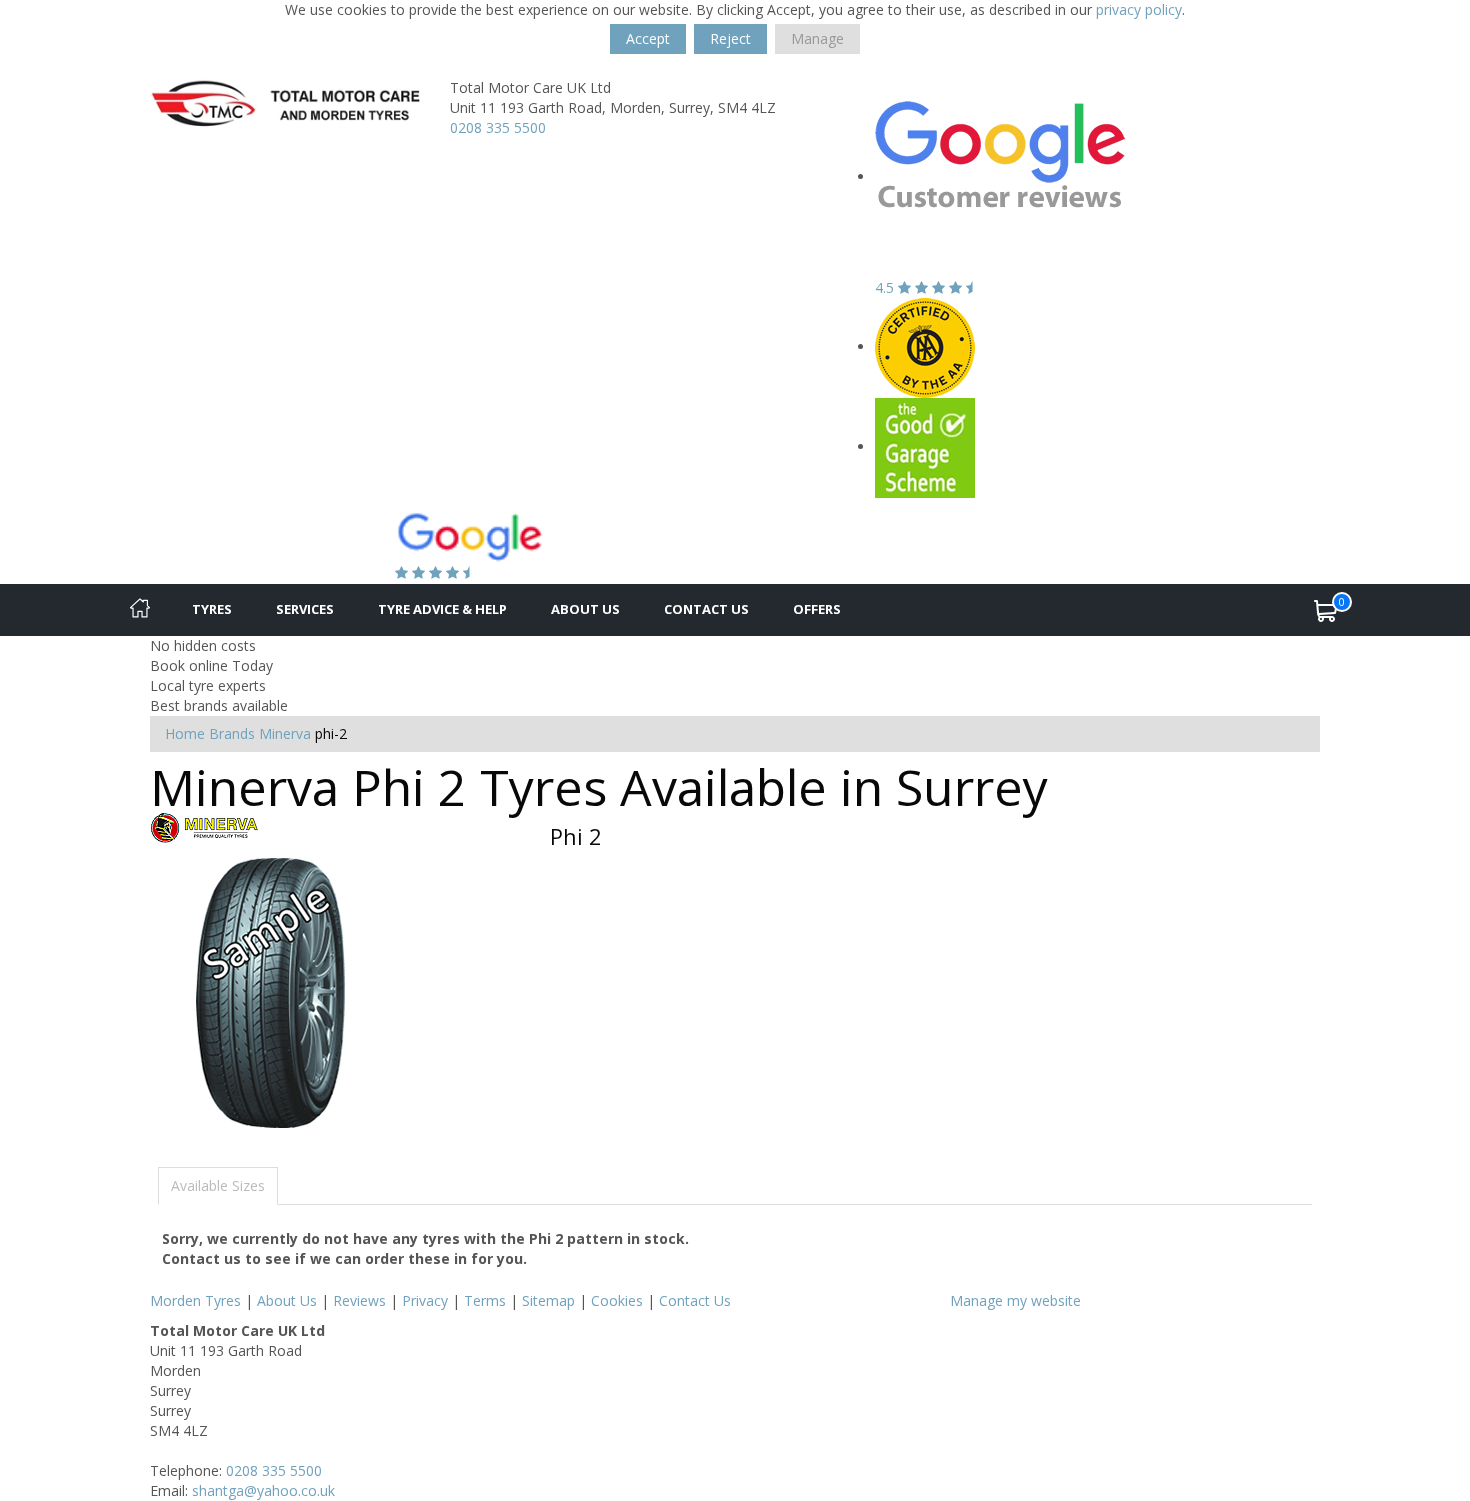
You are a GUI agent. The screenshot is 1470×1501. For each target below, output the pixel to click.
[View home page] (285, 105)
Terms (485, 1300)
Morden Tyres (195, 1300)
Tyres (212, 609)
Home (185, 733)
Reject (730, 38)
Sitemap (548, 1300)
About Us (585, 609)
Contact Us (706, 609)
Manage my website (1015, 1300)
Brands (232, 733)
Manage (817, 38)
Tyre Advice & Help (442, 609)
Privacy (425, 1300)
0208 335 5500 (498, 127)
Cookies (617, 1300)
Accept (648, 38)
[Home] (140, 610)
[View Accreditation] (925, 346)
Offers (817, 609)
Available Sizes (218, 1185)
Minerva (285, 733)
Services (305, 609)
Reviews (359, 1300)
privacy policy (1139, 9)
